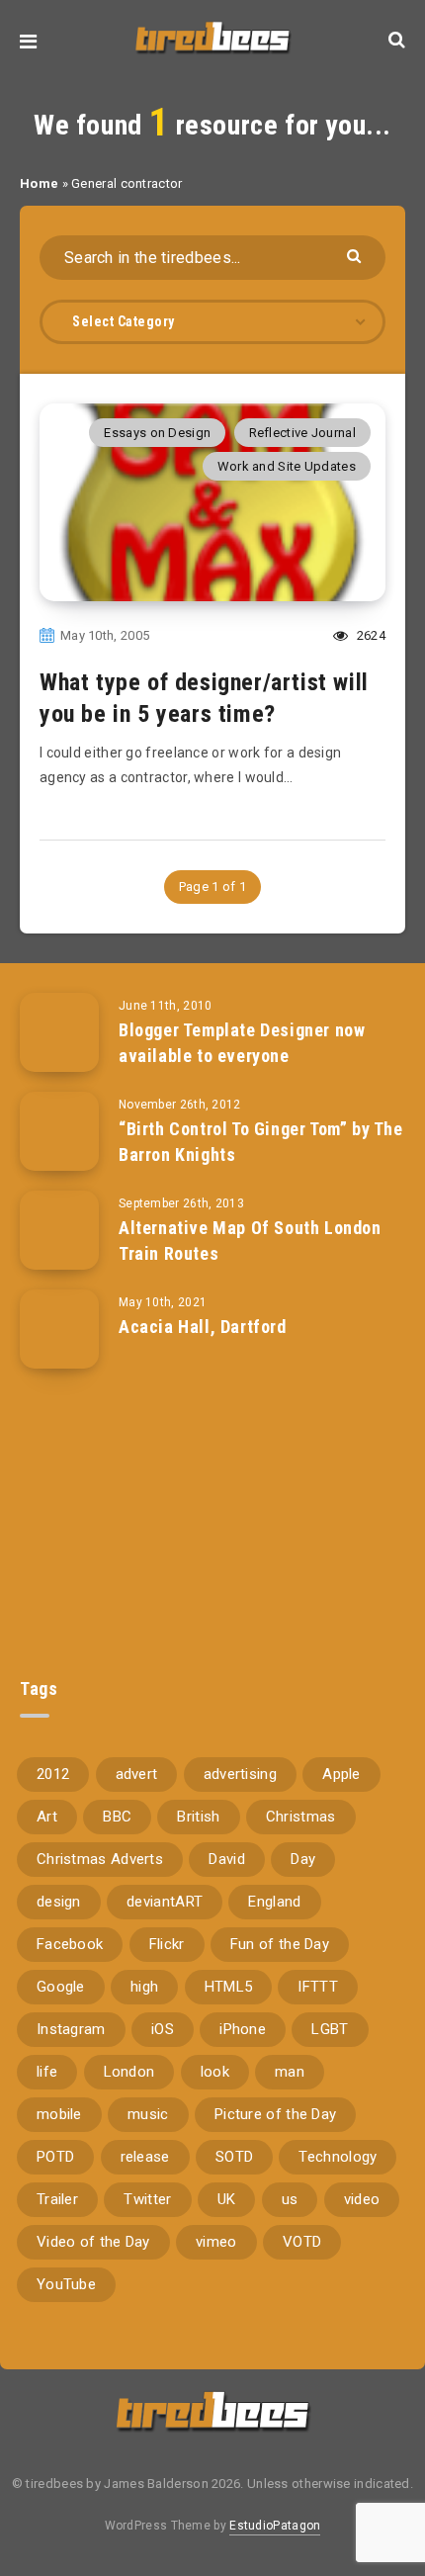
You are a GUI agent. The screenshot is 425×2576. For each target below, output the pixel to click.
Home (39, 183)
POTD (55, 2157)
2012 (53, 1774)
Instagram (71, 2029)
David (227, 1859)
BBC (117, 1817)
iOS (163, 2029)
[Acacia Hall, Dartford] (59, 1329)
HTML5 (229, 1987)
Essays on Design (157, 433)
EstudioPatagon (275, 2526)
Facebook (70, 1944)
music (148, 2114)
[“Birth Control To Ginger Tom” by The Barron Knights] (59, 1131)
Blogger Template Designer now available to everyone (242, 1043)
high (144, 1987)
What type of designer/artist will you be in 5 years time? (204, 698)
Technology (338, 2157)
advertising (240, 1774)
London (129, 2072)
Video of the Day (93, 2242)
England (274, 1902)
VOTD (302, 2242)
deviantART (165, 1902)
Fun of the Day (280, 1944)
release (145, 2157)
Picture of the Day (275, 2114)
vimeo (216, 2242)
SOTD (234, 2157)
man (290, 2072)
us (290, 2199)
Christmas (301, 1817)
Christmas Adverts (100, 1859)
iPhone (243, 2029)
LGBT (330, 2029)
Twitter (147, 2199)
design (59, 1902)
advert (137, 1774)
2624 (370, 635)
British (198, 1817)
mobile (59, 2114)
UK (227, 2199)
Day (303, 1859)
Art (47, 1817)
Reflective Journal (302, 433)
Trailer (57, 2199)
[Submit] (356, 255)
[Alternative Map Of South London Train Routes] (59, 1230)
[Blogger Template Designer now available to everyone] (59, 1032)
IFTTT (318, 1987)
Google (61, 1987)
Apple (341, 1774)
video (362, 2199)
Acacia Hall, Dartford (203, 1327)
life (47, 2072)
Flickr (167, 1944)
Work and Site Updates (287, 466)
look (215, 2072)
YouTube (66, 2284)
